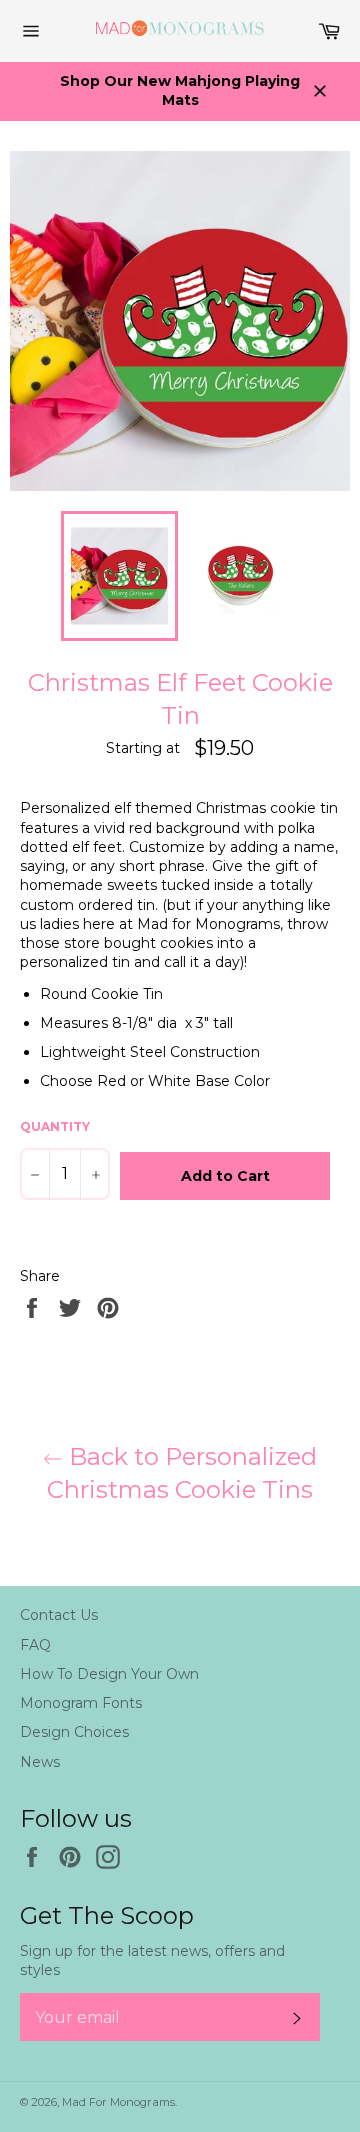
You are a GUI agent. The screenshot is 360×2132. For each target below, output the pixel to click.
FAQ (35, 1645)
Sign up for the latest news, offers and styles (152, 1960)
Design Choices (74, 1732)
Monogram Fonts (81, 1703)
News (40, 1762)
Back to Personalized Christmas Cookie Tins (182, 1473)
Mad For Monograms (118, 2102)
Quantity (55, 1126)
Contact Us (59, 1615)
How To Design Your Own (109, 1674)
